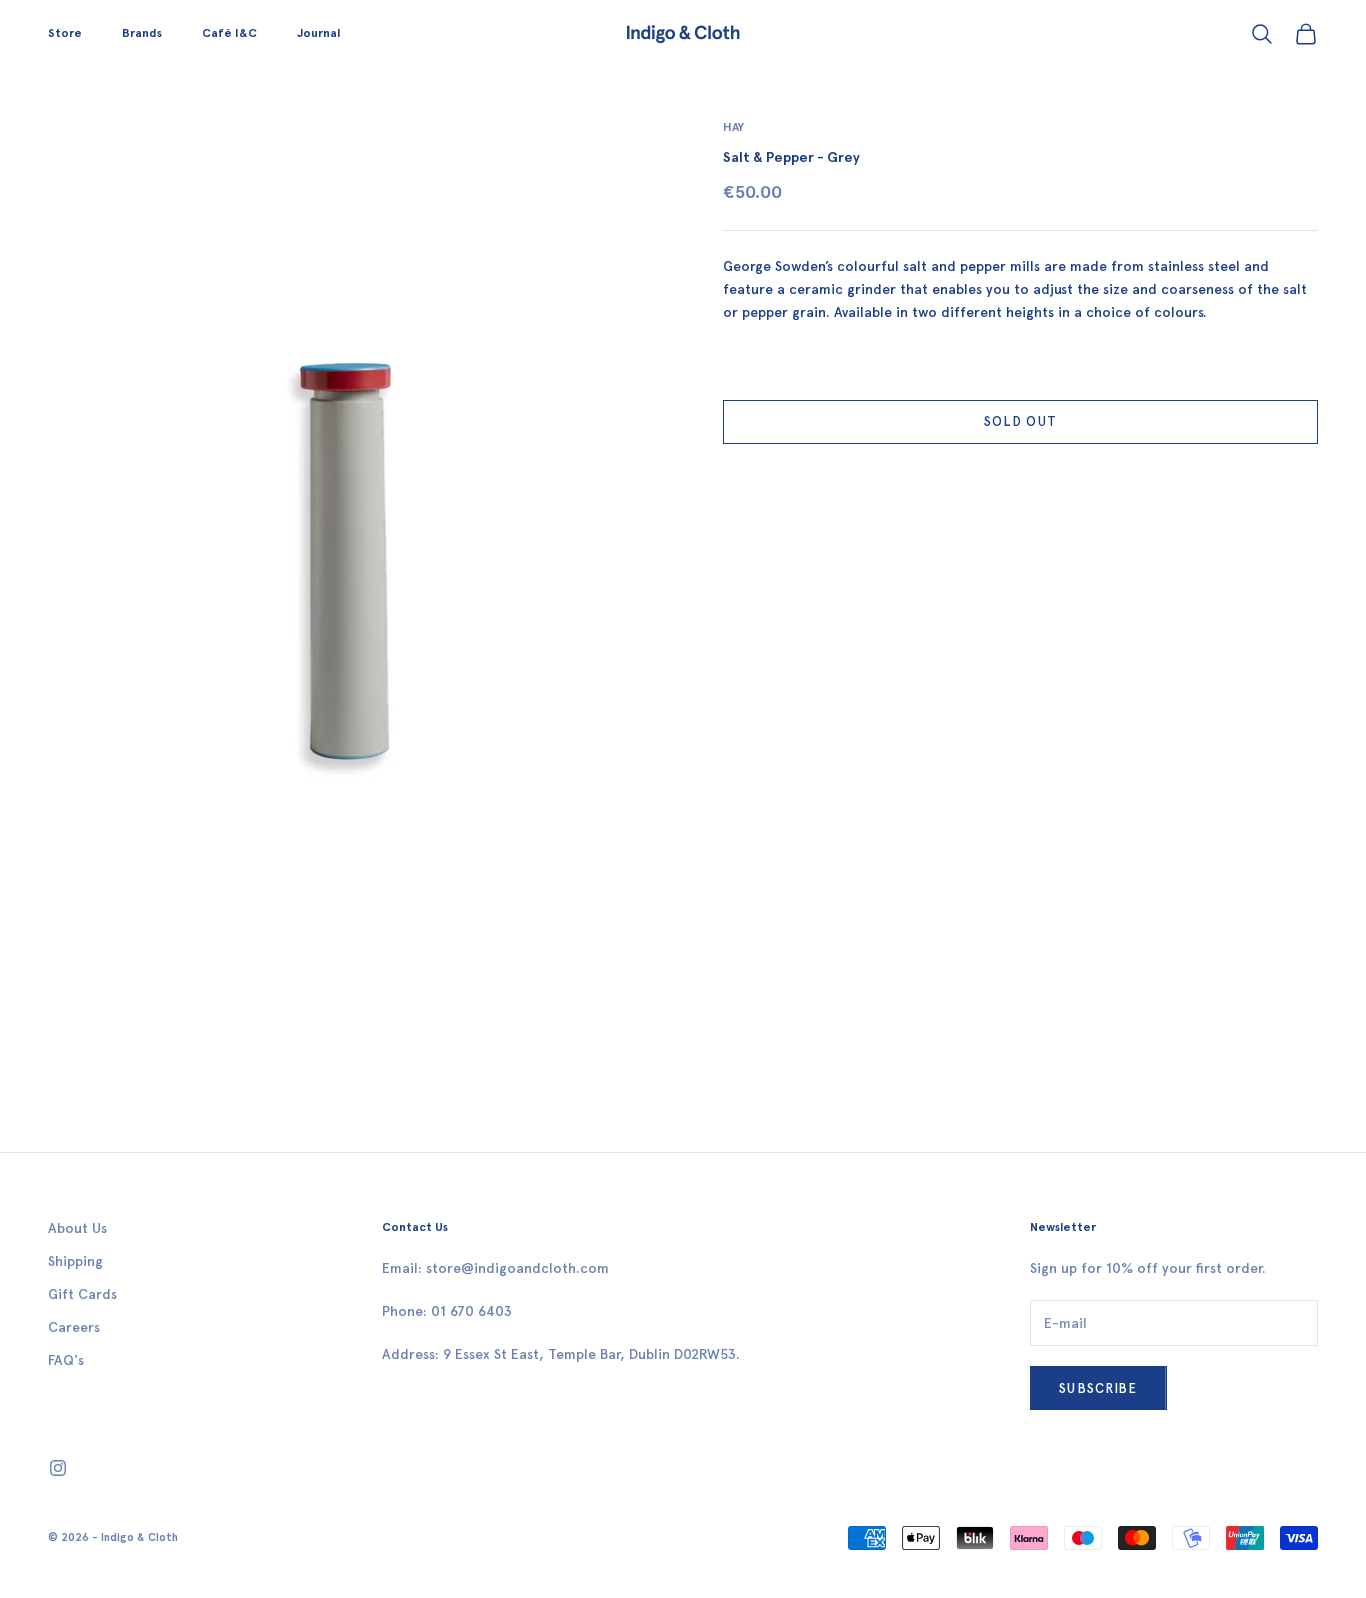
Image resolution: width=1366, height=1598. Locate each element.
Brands (142, 33)
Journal (318, 33)
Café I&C (229, 33)
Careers (74, 1327)
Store (65, 33)
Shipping (75, 1261)
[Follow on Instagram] (58, 1468)
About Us (77, 1228)
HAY (733, 127)
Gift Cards (82, 1294)
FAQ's (66, 1360)
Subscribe (1098, 1388)
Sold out (1020, 422)
